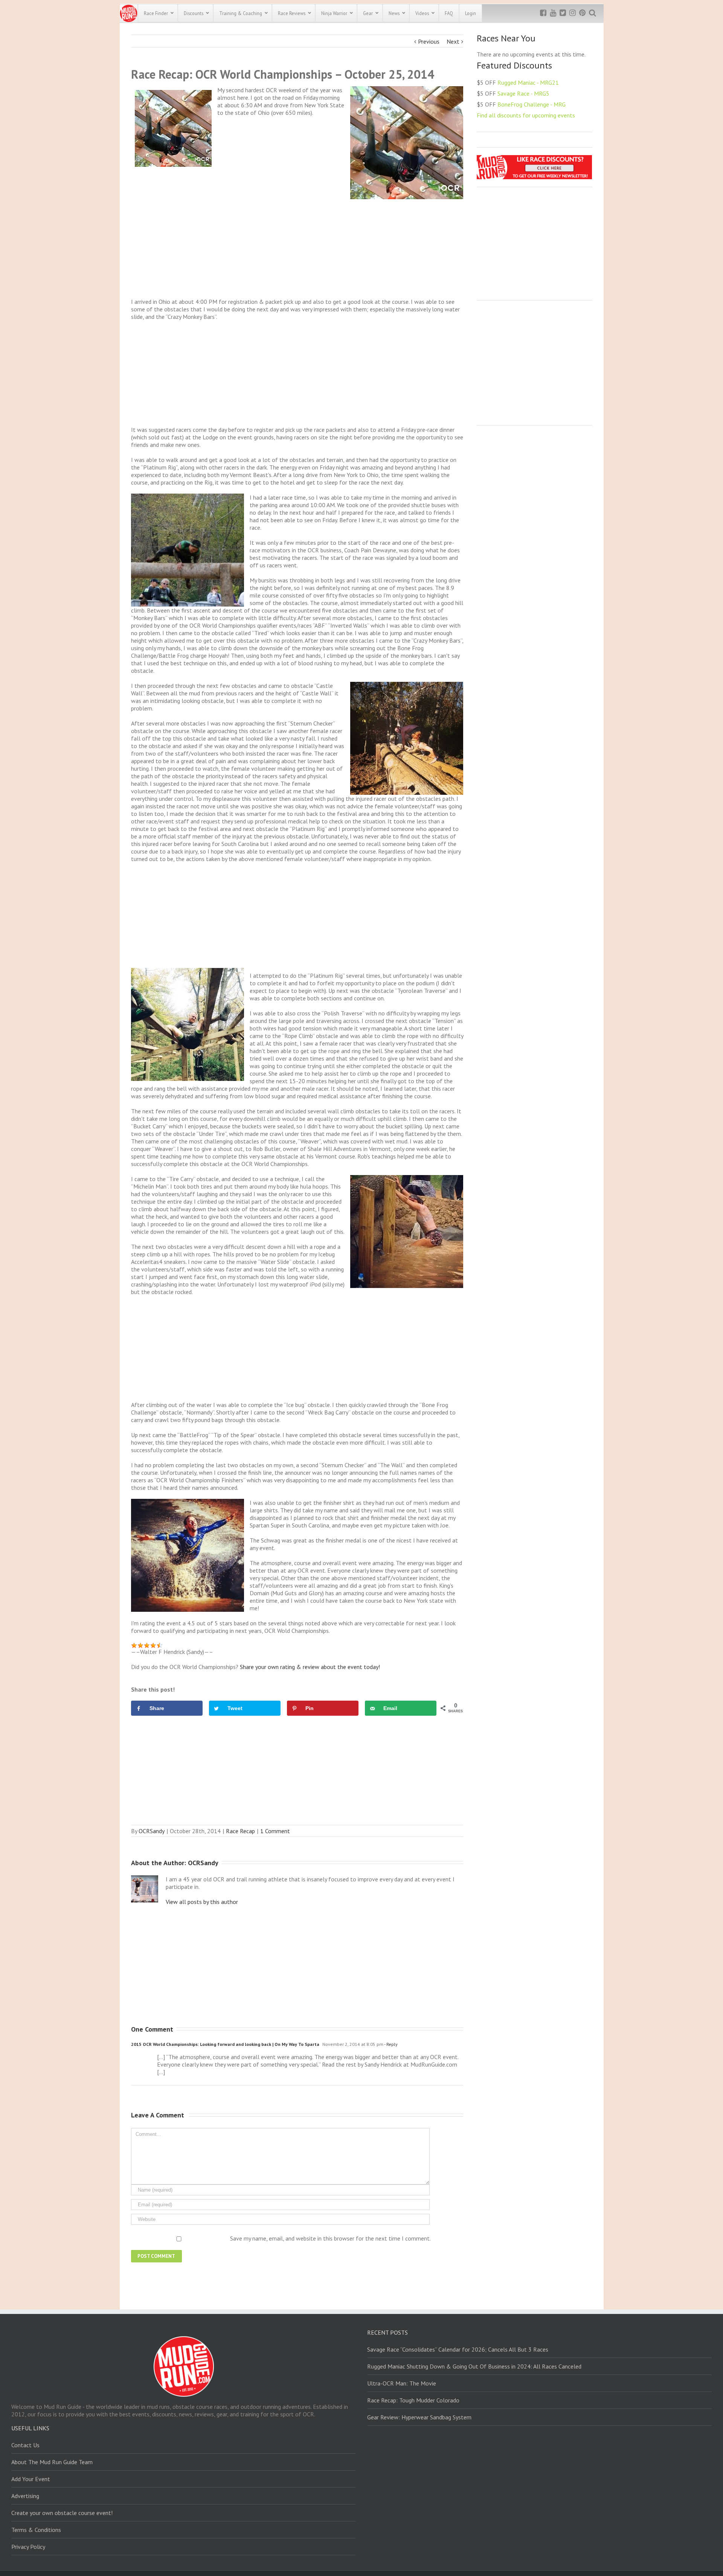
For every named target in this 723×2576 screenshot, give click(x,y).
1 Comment (275, 1831)
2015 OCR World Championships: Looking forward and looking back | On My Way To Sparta (225, 2044)
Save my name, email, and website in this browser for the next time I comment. (330, 2238)
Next (453, 41)
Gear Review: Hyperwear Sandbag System (419, 2417)
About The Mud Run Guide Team (52, 2462)
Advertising (25, 2496)
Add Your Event (31, 2479)
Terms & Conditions (36, 2530)
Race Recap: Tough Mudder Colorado (413, 2400)
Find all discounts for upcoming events (526, 115)
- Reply (390, 2044)
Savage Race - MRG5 (523, 93)
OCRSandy (152, 1831)
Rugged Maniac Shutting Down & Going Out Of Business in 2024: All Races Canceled (474, 2366)
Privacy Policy (28, 2547)
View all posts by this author (202, 1902)
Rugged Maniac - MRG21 (528, 82)
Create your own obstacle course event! (62, 2513)
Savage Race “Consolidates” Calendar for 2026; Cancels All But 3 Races (458, 2349)
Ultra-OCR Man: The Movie (402, 2383)
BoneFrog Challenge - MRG (532, 104)
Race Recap (240, 1831)
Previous (429, 41)
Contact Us (25, 2445)
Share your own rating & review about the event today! (310, 1667)
